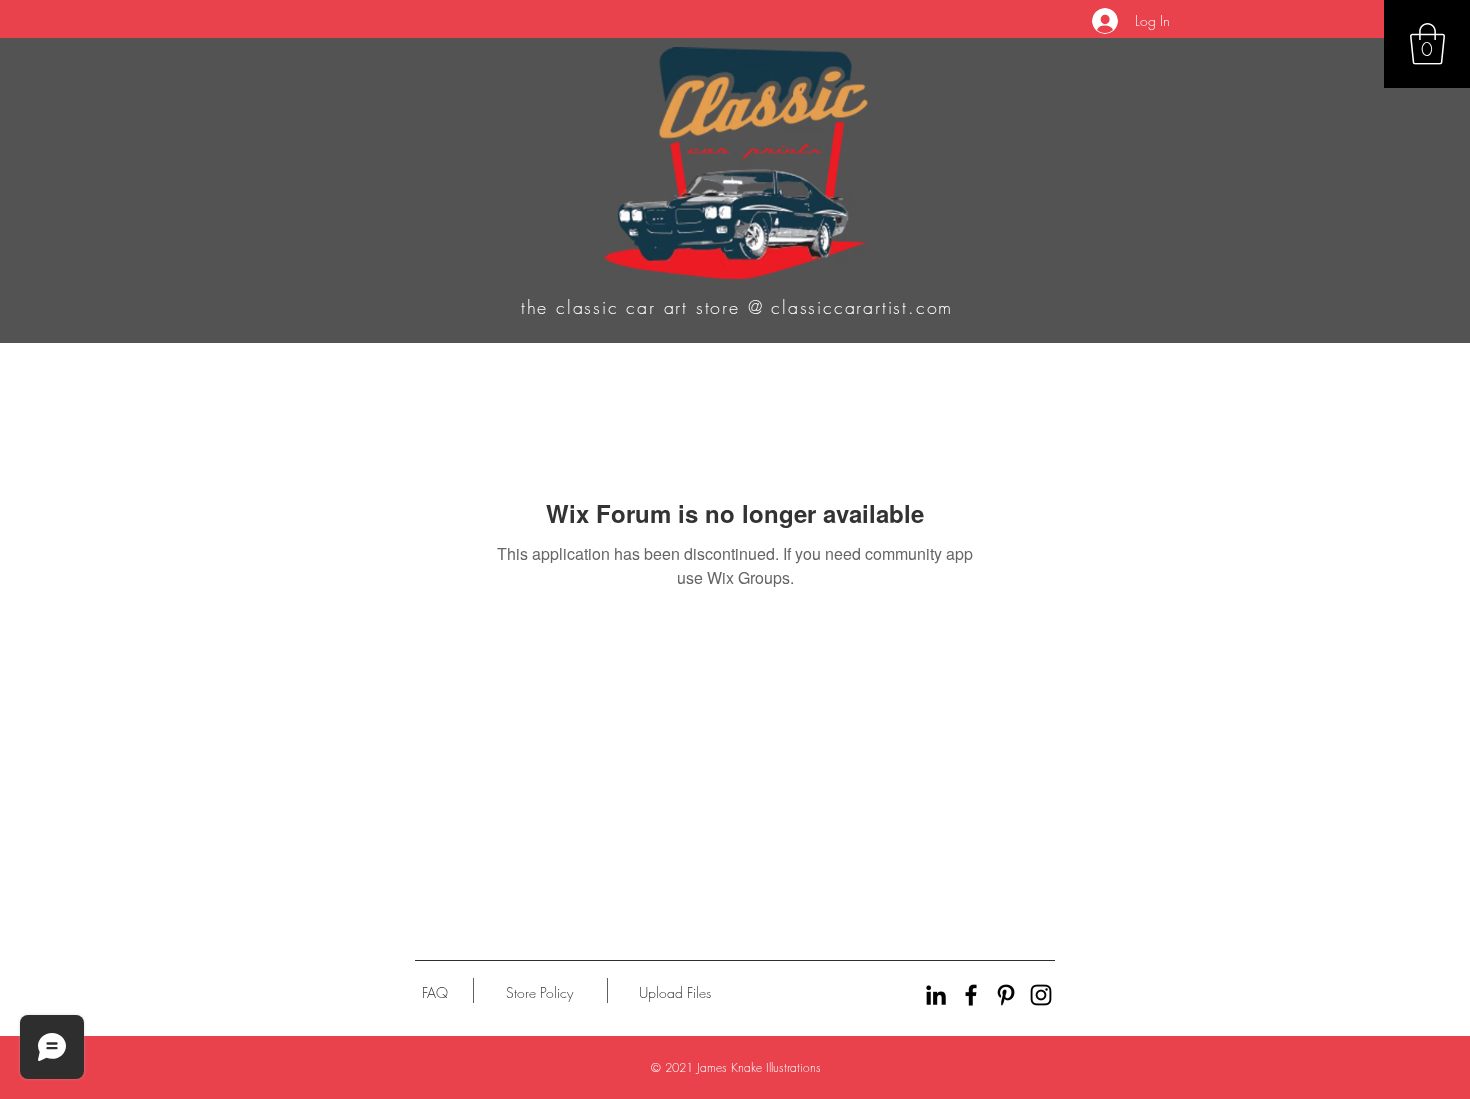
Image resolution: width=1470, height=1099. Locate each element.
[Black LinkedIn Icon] (936, 995)
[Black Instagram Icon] (1041, 995)
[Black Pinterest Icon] (1006, 995)
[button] (1427, 44)
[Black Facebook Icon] (971, 995)
